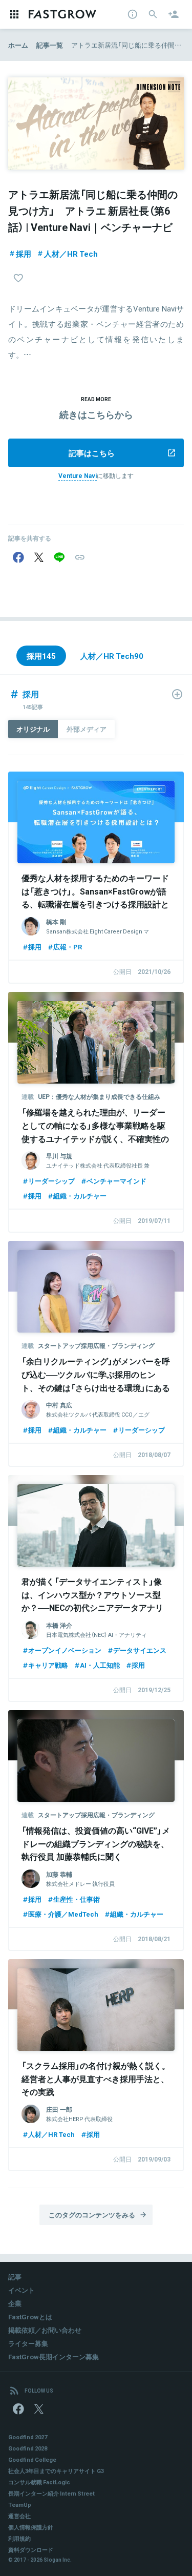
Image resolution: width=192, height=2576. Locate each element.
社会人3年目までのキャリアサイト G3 (56, 2471)
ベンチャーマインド (116, 1181)
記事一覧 (50, 45)
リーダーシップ (51, 1181)
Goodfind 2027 (28, 2437)
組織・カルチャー (80, 1196)
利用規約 (19, 2538)
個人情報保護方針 (31, 2527)
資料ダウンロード (31, 2550)
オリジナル (33, 729)
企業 (15, 2303)
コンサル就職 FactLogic (39, 2482)
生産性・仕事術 (77, 1899)
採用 (24, 254)
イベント (22, 2290)
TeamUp (20, 2505)
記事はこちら (92, 453)
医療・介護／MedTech (63, 1914)
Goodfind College (32, 2459)
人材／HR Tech (71, 254)
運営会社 (19, 2516)
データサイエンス (140, 1650)
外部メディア (87, 729)
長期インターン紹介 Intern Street (51, 2493)
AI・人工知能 (100, 1665)
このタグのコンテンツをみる (92, 2215)
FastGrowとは (30, 2317)
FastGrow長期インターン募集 (54, 2356)
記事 (15, 2277)
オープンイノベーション (65, 1650)
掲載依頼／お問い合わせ (45, 2330)
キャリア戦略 (48, 1665)
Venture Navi (78, 475)
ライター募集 (28, 2343)
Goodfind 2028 (28, 2448)
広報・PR (68, 947)
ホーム (18, 45)
